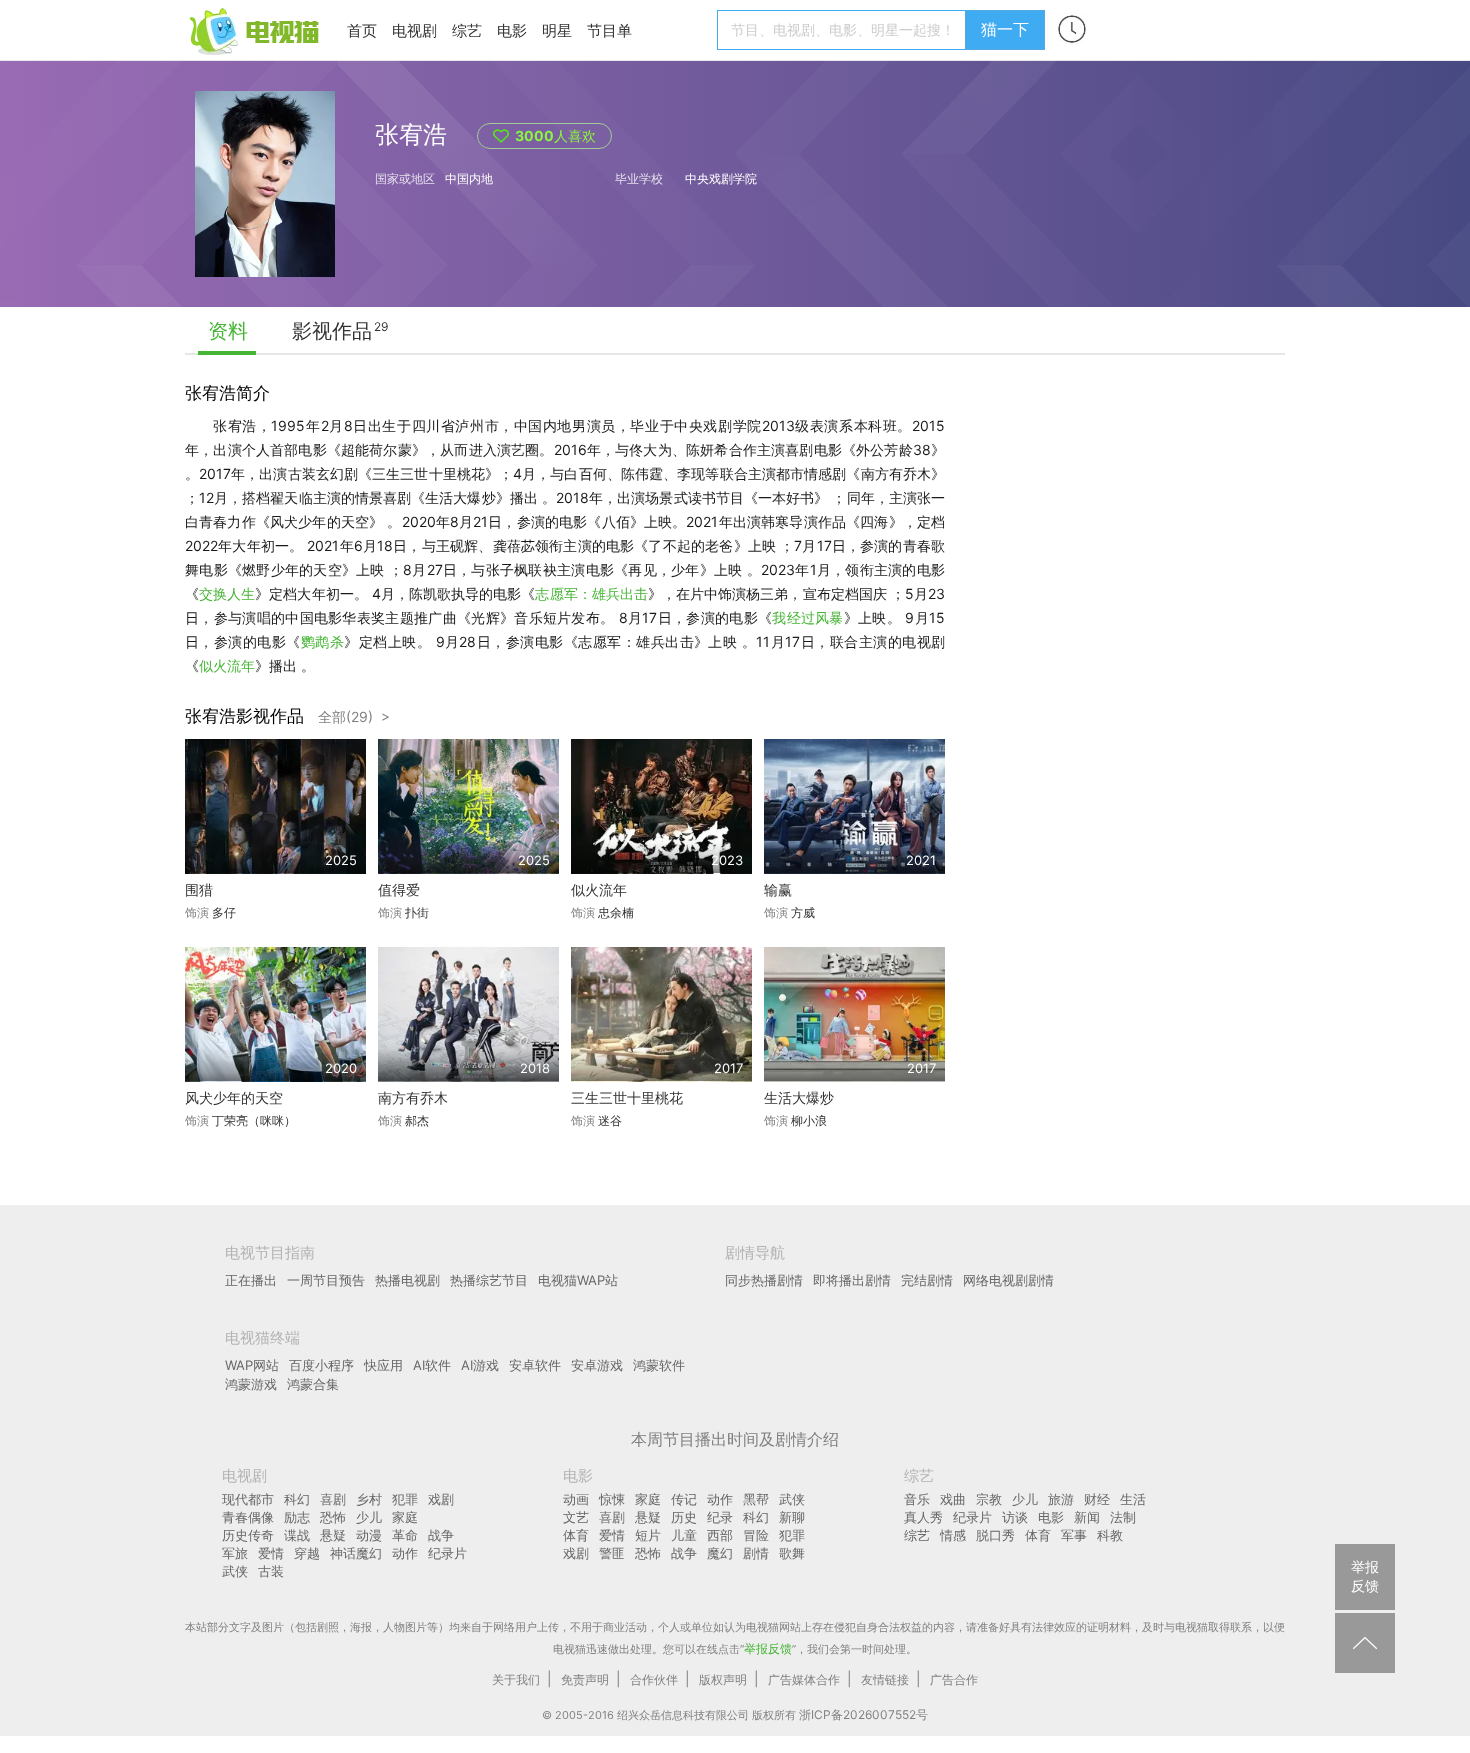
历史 (684, 1517)
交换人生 (227, 593)
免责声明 (585, 1679)
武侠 (235, 1571)
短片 (648, 1535)
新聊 (792, 1517)
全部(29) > (354, 716)
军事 (1074, 1535)
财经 (1097, 1499)
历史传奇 (248, 1535)
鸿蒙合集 (313, 1384)
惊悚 (612, 1499)
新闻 (1087, 1517)
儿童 (684, 1535)
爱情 (271, 1553)
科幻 (297, 1499)
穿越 (307, 1553)
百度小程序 (321, 1365)
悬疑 (333, 1535)
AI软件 (432, 1365)
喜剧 (333, 1499)
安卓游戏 (597, 1365)
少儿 (369, 1517)
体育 (576, 1535)
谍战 (297, 1535)
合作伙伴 (654, 1679)
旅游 (1061, 1499)
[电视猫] (256, 29)
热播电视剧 (407, 1280)
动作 (405, 1553)
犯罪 (405, 1499)
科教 (1110, 1535)
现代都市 (248, 1499)
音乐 (917, 1499)
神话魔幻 (356, 1553)
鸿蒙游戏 (251, 1384)
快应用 (383, 1365)
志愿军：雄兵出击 (591, 593)
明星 (557, 30)
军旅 (235, 1553)
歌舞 (792, 1553)
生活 (1133, 1499)
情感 (953, 1535)
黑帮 (756, 1499)
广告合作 (954, 1679)
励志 (297, 1517)
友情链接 (885, 1679)
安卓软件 (535, 1365)
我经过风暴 (808, 617)
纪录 (720, 1517)
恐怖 (333, 1517)
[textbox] (844, 30)
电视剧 (414, 30)
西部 (720, 1535)
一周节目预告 (326, 1280)
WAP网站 (252, 1365)
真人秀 (923, 1517)
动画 (576, 1499)
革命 (405, 1535)
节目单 (609, 30)
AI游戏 (480, 1365)
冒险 (756, 1535)
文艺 (576, 1517)
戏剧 (441, 1499)
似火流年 (227, 665)
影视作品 (332, 331)
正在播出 (251, 1280)
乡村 (369, 1499)
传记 (684, 1499)
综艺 (467, 30)
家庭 (405, 1517)
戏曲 (953, 1499)
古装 (271, 1571)
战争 (441, 1535)
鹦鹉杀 (322, 641)
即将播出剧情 (852, 1280)
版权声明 (723, 1679)
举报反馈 (768, 1648)
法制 (1123, 1517)
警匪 (612, 1553)
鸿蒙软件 (659, 1365)
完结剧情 (927, 1280)
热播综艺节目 (489, 1280)
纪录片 (447, 1553)
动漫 (369, 1535)
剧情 (756, 1553)
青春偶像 (248, 1517)
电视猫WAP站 (578, 1280)
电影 (512, 30)
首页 (362, 30)
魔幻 (720, 1553)
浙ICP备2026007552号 (863, 1714)
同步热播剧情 (764, 1280)
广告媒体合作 (804, 1679)
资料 (228, 331)
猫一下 (1005, 29)
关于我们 (516, 1679)
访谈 (1015, 1517)
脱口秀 (995, 1535)
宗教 (989, 1499)
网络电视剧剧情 (1008, 1280)
